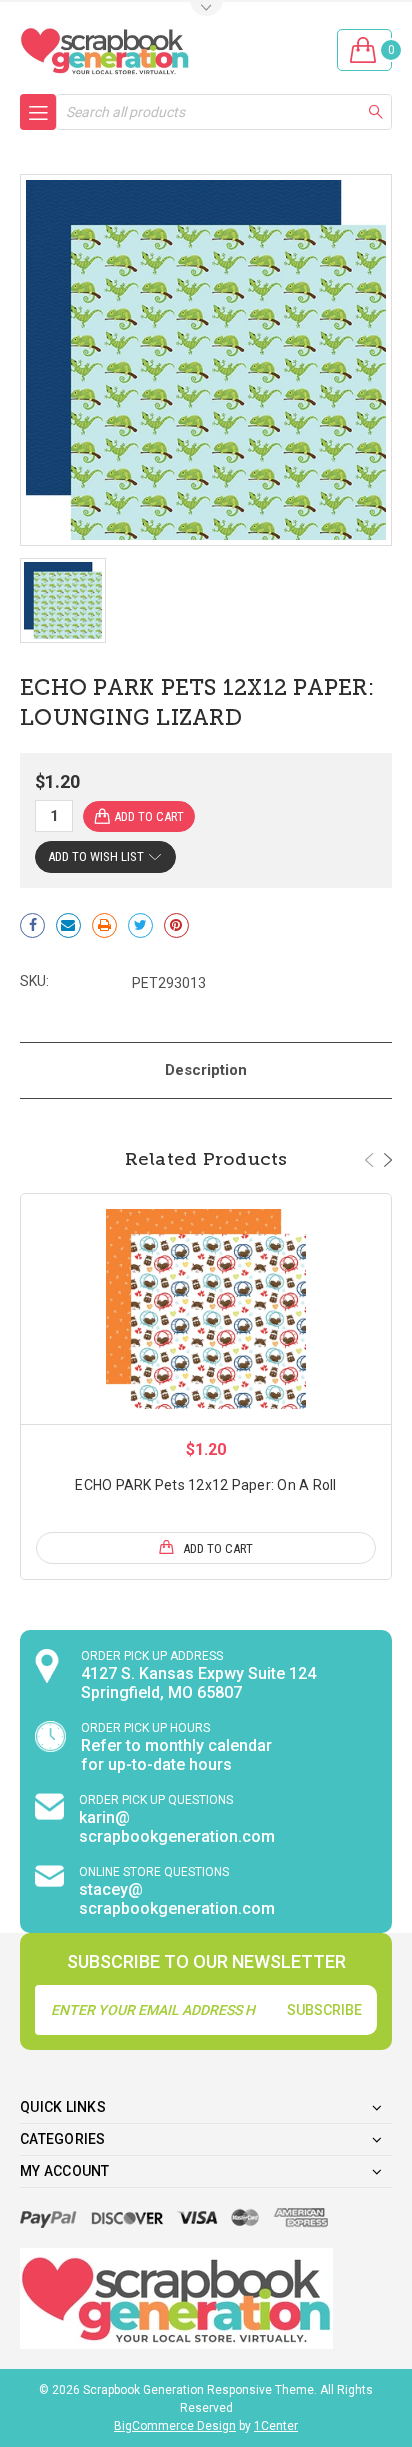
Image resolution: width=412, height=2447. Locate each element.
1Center (276, 2426)
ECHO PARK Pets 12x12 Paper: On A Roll (205, 1485)
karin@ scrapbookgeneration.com (177, 1827)
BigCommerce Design (175, 2426)
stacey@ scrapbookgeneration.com (177, 1899)
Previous (369, 1160)
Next (388, 1160)
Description (206, 1070)
